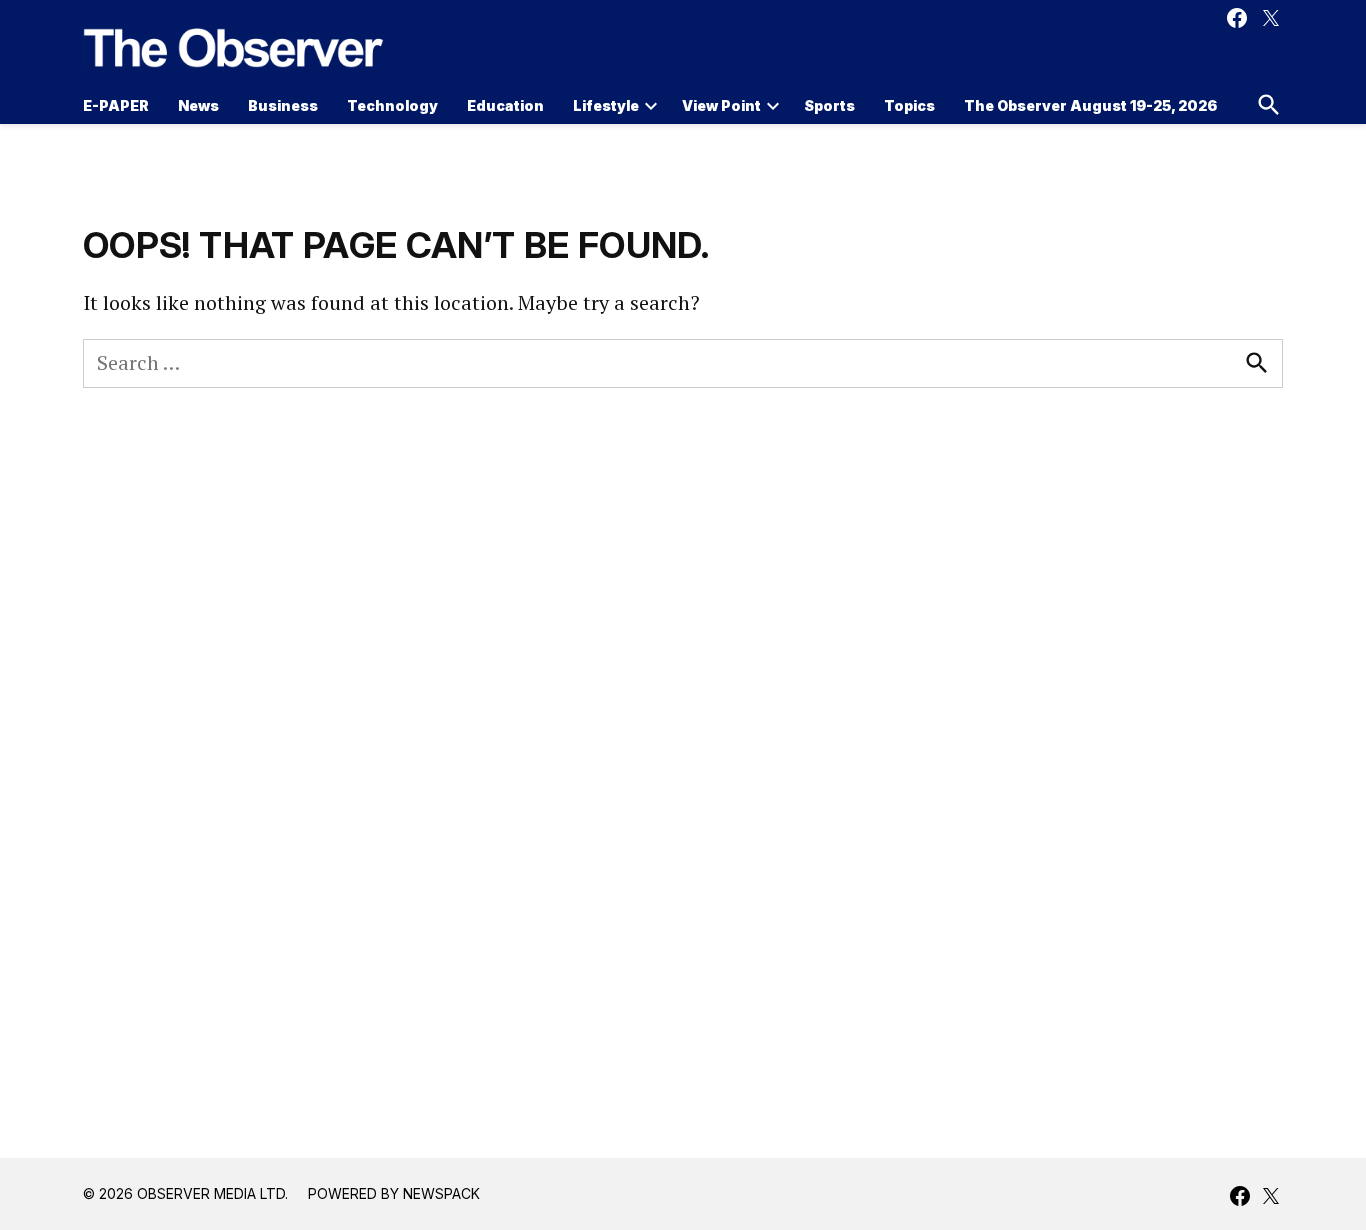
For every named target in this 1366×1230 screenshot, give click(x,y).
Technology (392, 105)
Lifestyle (606, 105)
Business (283, 105)
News (198, 105)
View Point (721, 105)
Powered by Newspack (394, 1193)
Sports (829, 105)
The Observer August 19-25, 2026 (1090, 105)
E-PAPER (116, 105)
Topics (909, 105)
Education (505, 105)
